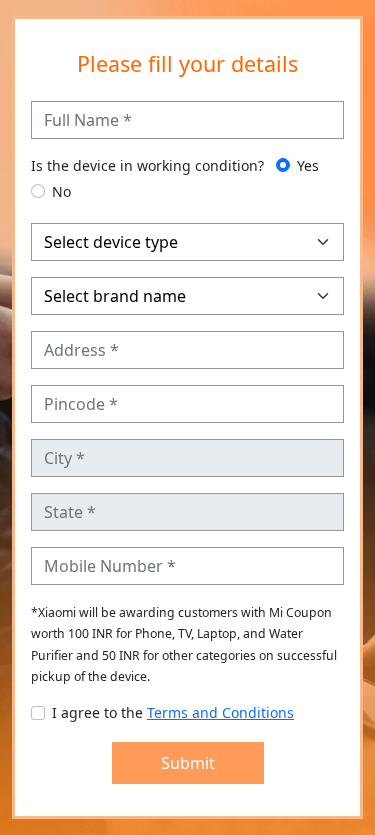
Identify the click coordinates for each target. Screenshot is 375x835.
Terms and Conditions (220, 712)
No (61, 191)
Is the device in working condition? (147, 165)
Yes (308, 165)
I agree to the (173, 712)
